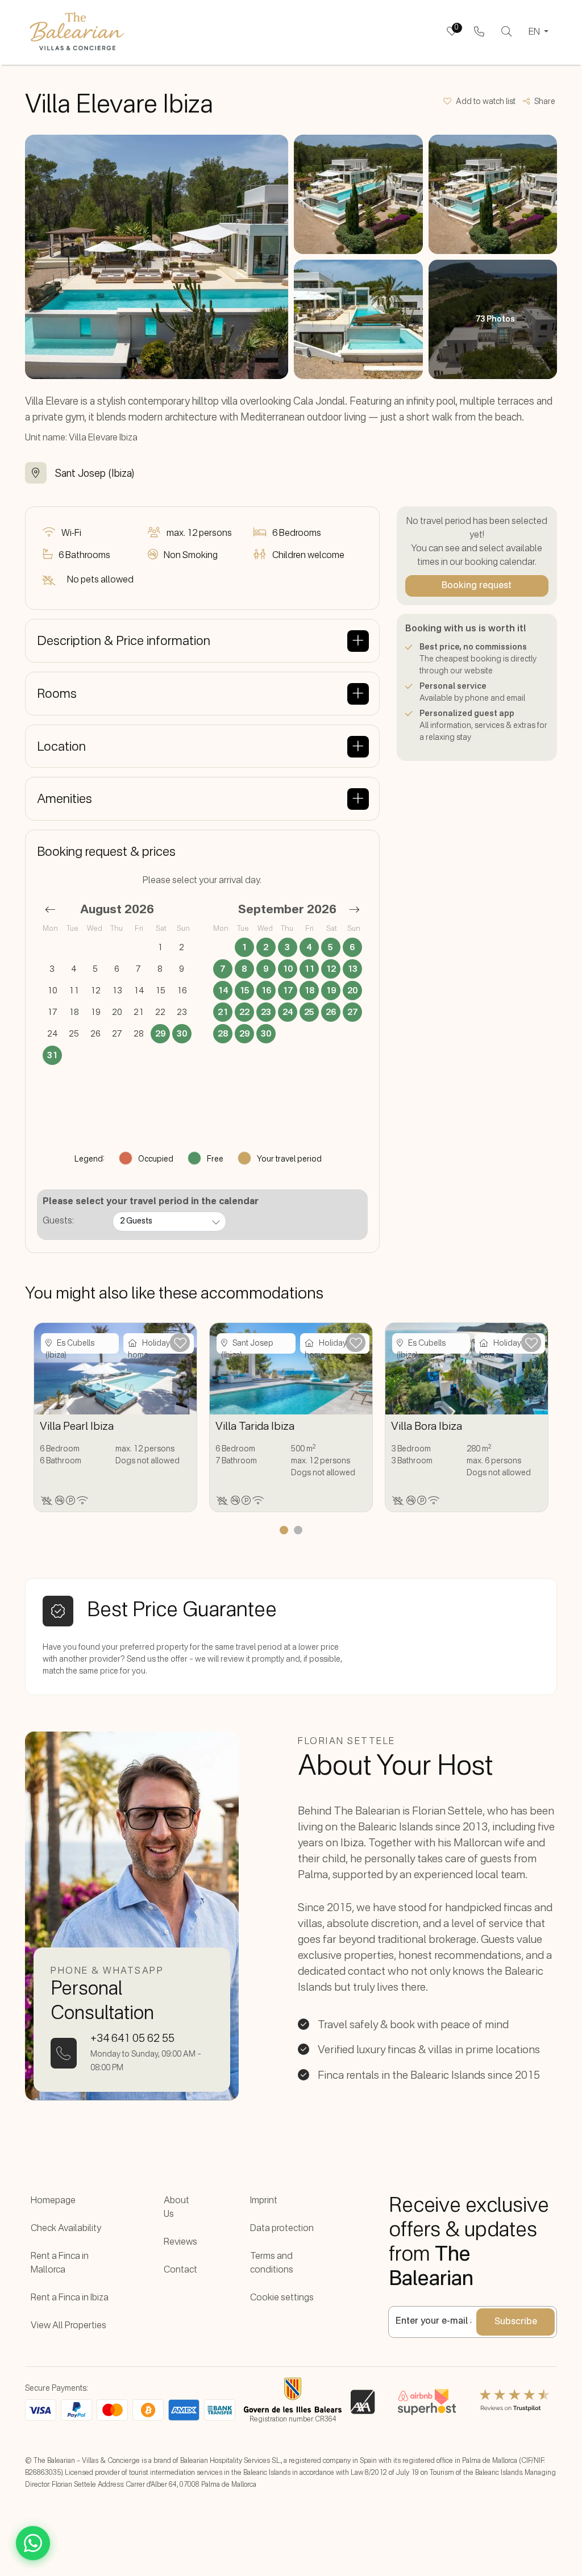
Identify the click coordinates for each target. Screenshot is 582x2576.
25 (309, 1012)
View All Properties (68, 2326)
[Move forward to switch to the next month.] (354, 909)
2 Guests (136, 1221)
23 (266, 1012)
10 (288, 969)
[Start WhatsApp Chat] (33, 2543)
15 (244, 991)
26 (331, 1012)
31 (52, 1056)
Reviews (180, 2242)
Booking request (477, 586)
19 (331, 991)
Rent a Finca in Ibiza (70, 2298)
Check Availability (66, 2229)
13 (352, 969)
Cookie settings (282, 2298)
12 (331, 969)
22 (244, 1012)
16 (266, 991)
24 (288, 1012)
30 (182, 1034)
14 (223, 991)
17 (288, 991)
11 (309, 969)
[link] (479, 32)
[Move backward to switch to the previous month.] (50, 909)
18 (309, 991)
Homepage (53, 2201)
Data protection (282, 2229)
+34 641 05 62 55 (132, 2039)
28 (223, 1034)
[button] (483, 102)
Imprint (264, 2201)
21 (223, 1012)
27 (352, 1012)
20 (352, 991)
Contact (180, 2270)
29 (160, 1034)
